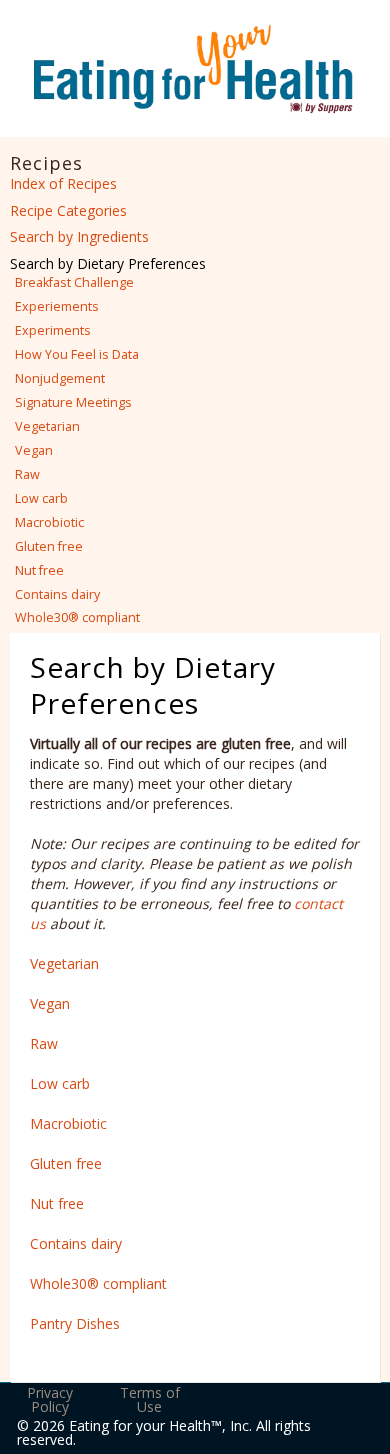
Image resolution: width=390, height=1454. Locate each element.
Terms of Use (150, 1399)
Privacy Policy (50, 1399)
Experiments (53, 330)
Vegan (34, 450)
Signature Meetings (73, 402)
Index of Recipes (63, 183)
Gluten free (49, 546)
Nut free (39, 570)
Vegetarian (47, 426)
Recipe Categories (68, 210)
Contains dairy (57, 594)
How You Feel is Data (77, 354)
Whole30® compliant (77, 617)
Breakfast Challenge (74, 282)
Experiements (57, 306)
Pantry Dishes (75, 1323)
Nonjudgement (60, 378)
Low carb (41, 498)
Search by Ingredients (79, 236)
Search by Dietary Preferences (108, 263)
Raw (27, 474)
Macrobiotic (49, 522)
